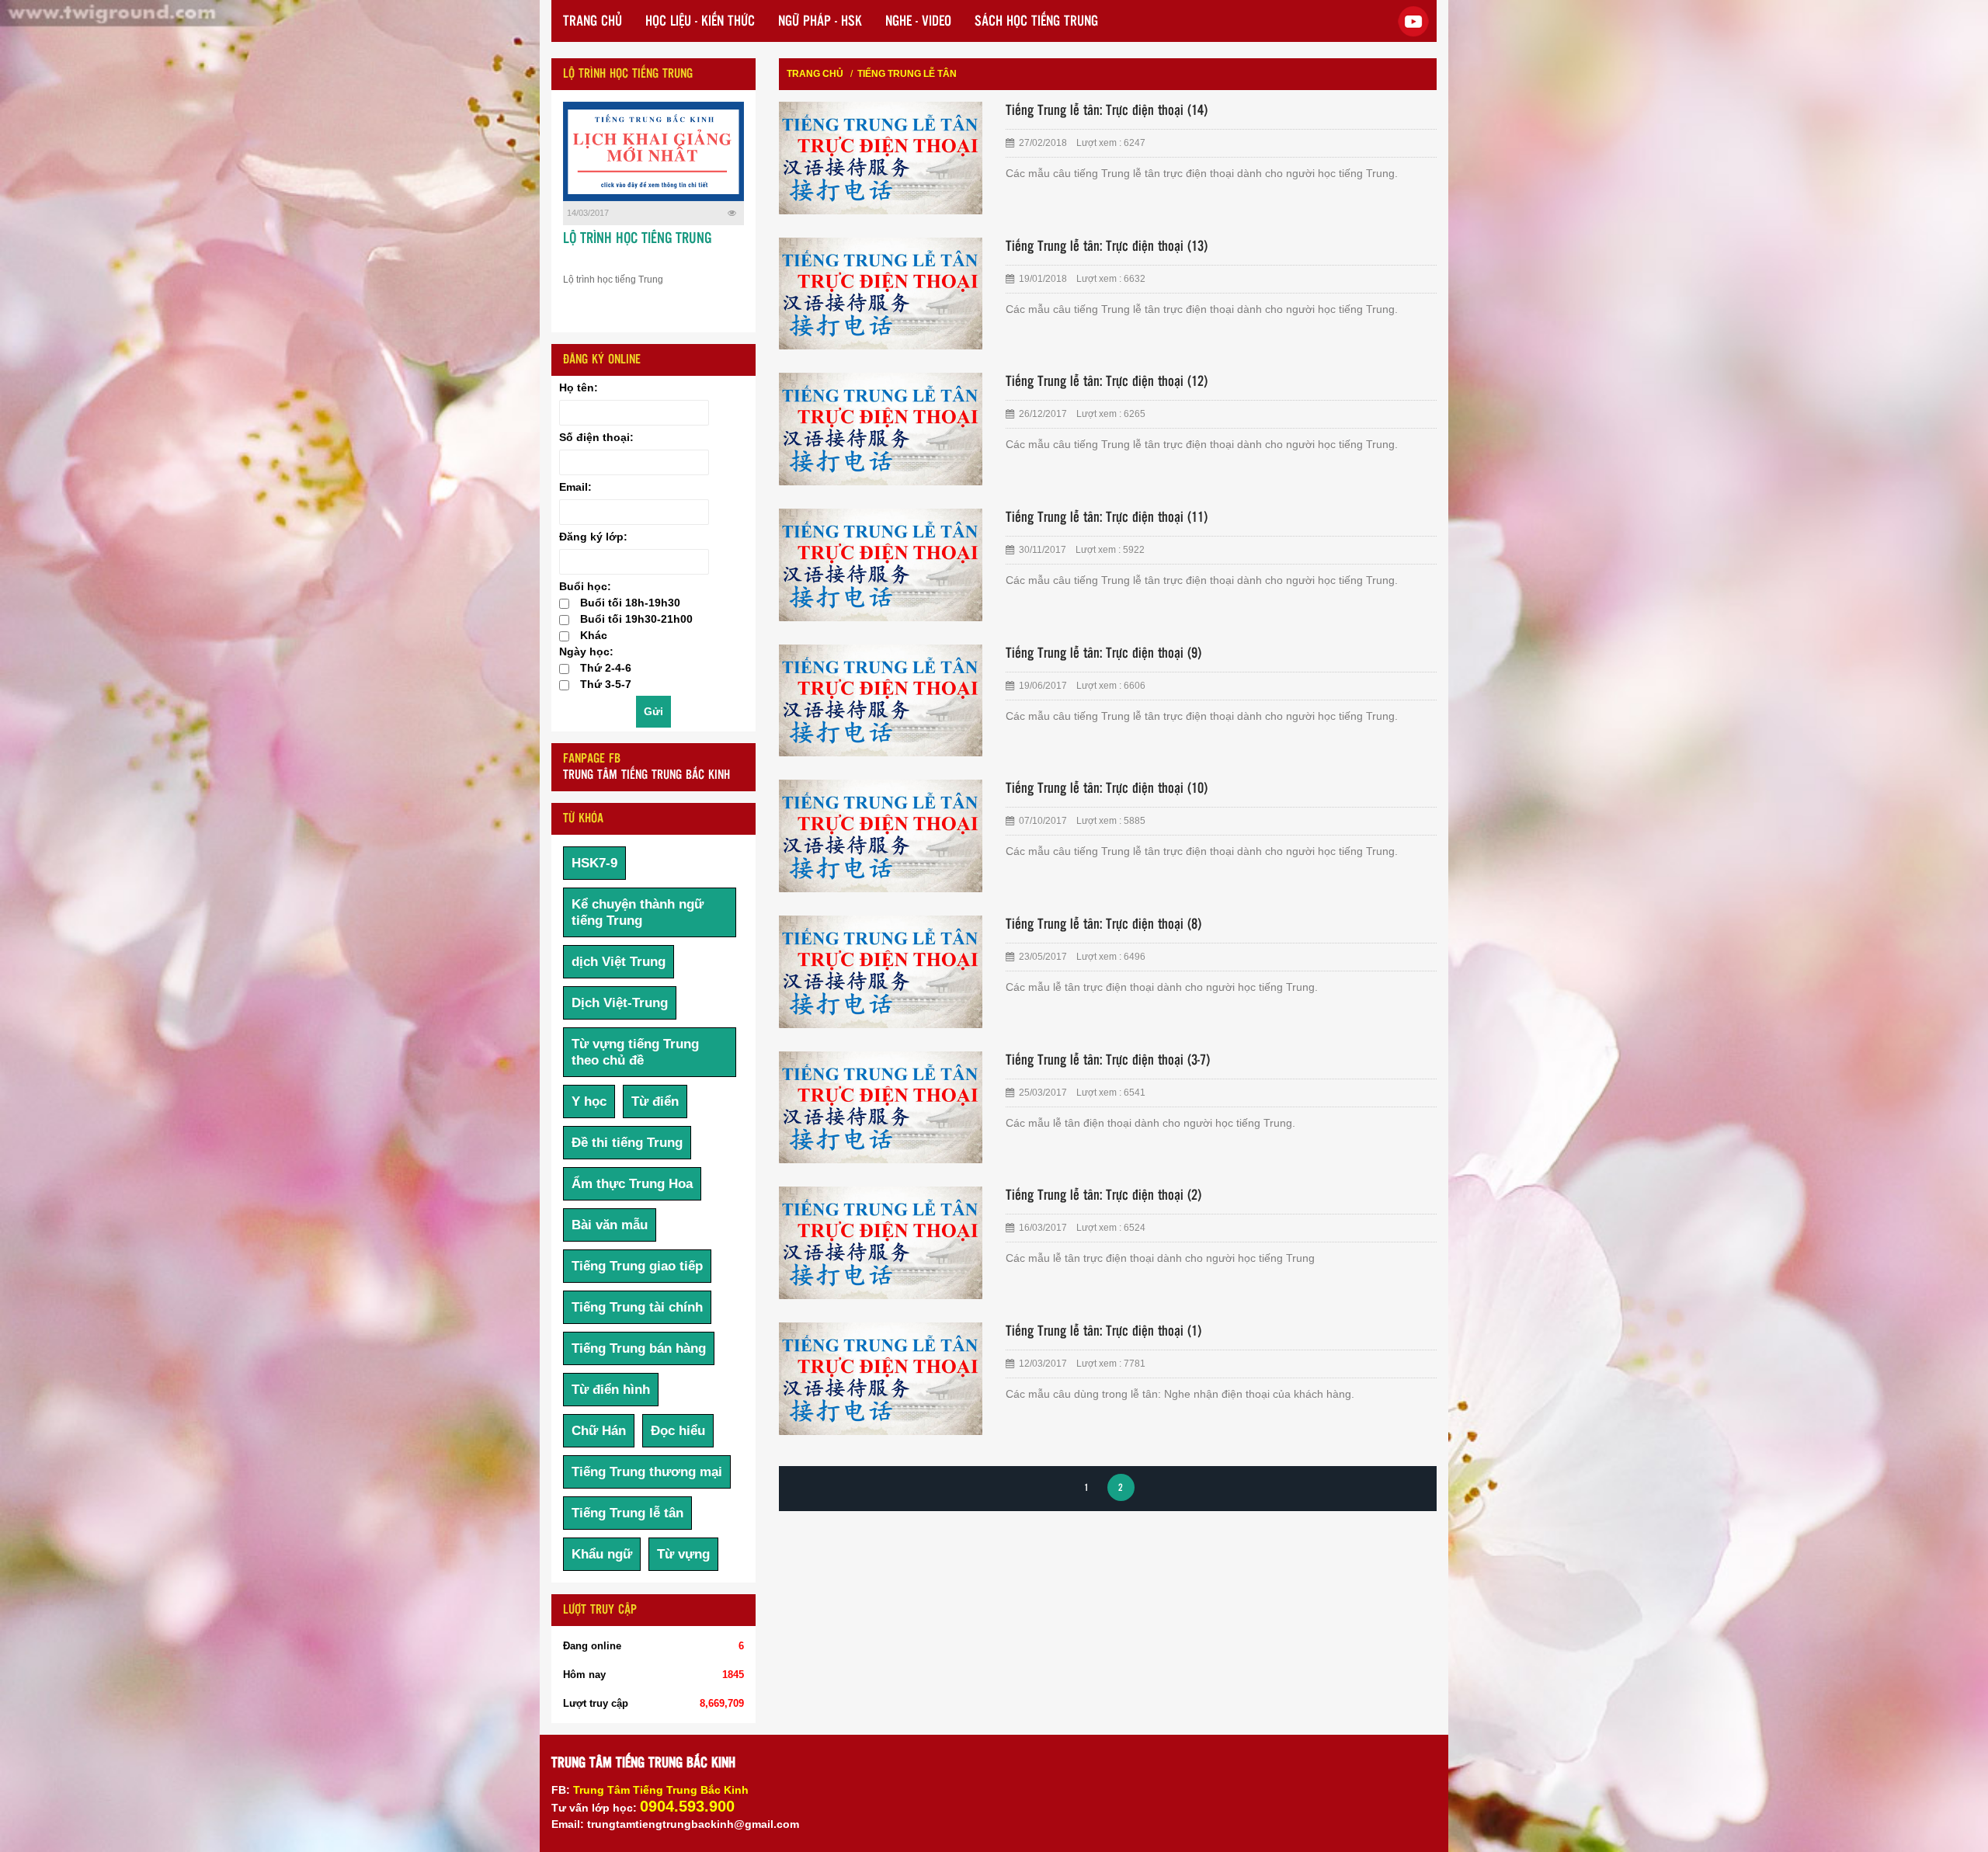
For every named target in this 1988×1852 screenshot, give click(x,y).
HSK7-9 (594, 863)
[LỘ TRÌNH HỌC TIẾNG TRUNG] (653, 151)
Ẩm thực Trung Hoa (632, 1184)
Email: (575, 487)
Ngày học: (586, 652)
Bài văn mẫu (610, 1225)
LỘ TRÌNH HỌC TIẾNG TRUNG (637, 239)
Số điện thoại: (596, 437)
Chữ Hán (599, 1431)
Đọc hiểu (678, 1431)
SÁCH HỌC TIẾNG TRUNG (1036, 22)
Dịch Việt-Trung (620, 1003)
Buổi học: (585, 586)
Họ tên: (579, 387)
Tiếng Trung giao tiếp (637, 1266)
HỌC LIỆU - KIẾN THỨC (700, 22)
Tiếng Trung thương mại (647, 1472)
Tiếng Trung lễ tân (627, 1513)
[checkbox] (564, 604)
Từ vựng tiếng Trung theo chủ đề (635, 1052)
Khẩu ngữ (602, 1554)
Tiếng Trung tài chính (637, 1307)
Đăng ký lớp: (593, 537)
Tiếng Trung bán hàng (639, 1348)
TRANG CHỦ (593, 22)
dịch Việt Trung (619, 962)
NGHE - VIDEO (918, 22)
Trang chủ (815, 74)
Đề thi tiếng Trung (627, 1143)
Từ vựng (683, 1554)
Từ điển (655, 1101)
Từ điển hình (611, 1390)
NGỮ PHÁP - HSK (820, 22)
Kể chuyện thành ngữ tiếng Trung (638, 912)
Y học (589, 1101)
